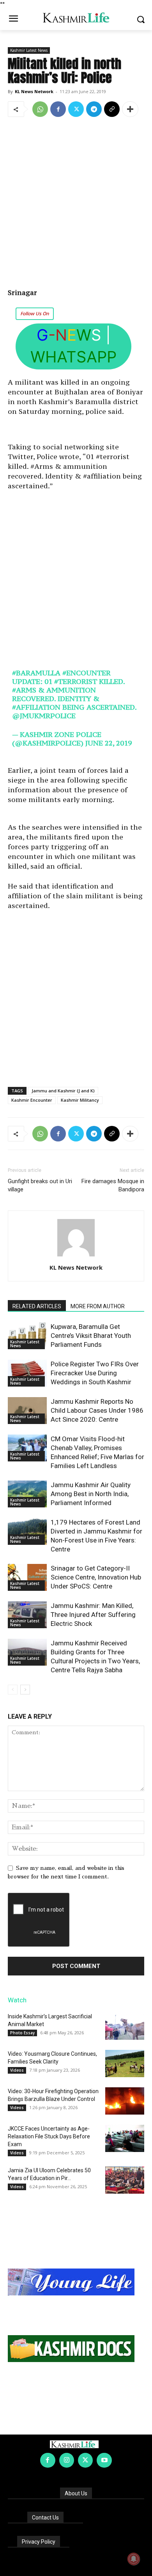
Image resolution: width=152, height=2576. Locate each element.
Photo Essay (22, 2033)
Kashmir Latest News (29, 50)
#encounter (87, 673)
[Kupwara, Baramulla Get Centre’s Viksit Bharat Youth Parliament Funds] (27, 1336)
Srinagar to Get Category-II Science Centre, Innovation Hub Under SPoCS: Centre (96, 1577)
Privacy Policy (39, 2542)
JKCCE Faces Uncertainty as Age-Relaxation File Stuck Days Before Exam (49, 2136)
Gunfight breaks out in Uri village (40, 1185)
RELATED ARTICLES (37, 1306)
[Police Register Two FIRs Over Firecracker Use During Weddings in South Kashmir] (27, 1373)
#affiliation (36, 707)
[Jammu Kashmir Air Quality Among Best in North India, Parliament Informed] (27, 1494)
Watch (17, 2000)
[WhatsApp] (40, 109)
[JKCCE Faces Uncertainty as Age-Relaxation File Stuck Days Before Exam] (125, 2138)
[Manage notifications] (134, 2559)
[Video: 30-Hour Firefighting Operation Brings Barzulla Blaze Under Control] (125, 2101)
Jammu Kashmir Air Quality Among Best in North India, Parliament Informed (91, 1494)
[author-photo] (76, 1256)
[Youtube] (104, 2460)
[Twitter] (76, 109)
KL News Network (34, 91)
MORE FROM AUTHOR (98, 1306)
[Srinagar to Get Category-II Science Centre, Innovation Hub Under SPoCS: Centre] (27, 1577)
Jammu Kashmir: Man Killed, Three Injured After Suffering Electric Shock (93, 1615)
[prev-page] (13, 1690)
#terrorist (76, 681)
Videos (17, 2070)
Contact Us (45, 2518)
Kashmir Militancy (80, 1100)
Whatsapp (73, 357)
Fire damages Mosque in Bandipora (113, 1185)
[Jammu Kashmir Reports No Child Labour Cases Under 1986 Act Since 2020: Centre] (27, 1411)
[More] (130, 109)
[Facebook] (58, 109)
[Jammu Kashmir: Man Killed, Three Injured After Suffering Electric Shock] (27, 1615)
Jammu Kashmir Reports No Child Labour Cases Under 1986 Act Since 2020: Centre (97, 1410)
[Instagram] (67, 2460)
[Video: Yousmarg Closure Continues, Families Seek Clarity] (125, 2064)
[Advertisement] (76, 203)
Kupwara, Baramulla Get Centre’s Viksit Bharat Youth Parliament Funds (91, 1336)
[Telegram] (94, 109)
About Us (76, 2493)
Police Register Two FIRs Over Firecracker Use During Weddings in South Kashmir (95, 1373)
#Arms (24, 690)
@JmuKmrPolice (44, 716)
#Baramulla (36, 673)
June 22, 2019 (109, 743)
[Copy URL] (112, 109)
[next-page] (25, 1690)
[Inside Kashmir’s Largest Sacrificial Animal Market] (125, 2026)
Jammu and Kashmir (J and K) (63, 1091)
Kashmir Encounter (32, 1100)
